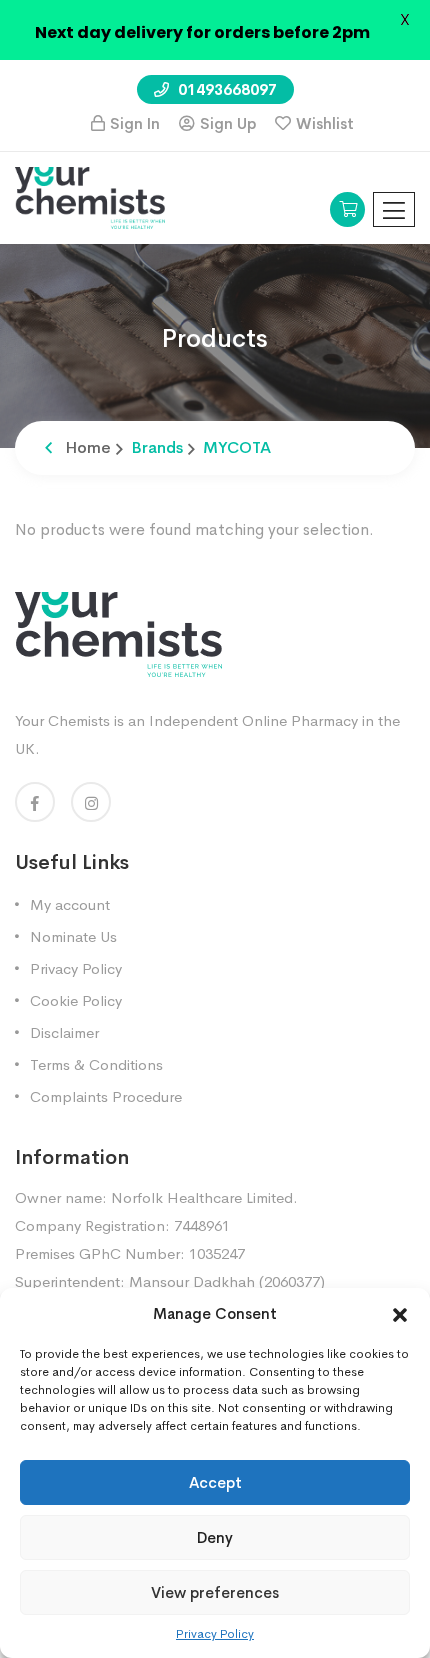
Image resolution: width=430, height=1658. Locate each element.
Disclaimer (64, 1032)
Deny (215, 1537)
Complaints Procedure (106, 1096)
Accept (215, 1482)
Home (88, 447)
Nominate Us (73, 936)
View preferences (215, 1592)
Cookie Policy (76, 1000)
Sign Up (228, 123)
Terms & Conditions (96, 1064)
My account (70, 904)
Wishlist (325, 123)
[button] (400, 1314)
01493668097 (225, 89)
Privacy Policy (215, 1634)
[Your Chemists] (90, 196)
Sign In (135, 123)
